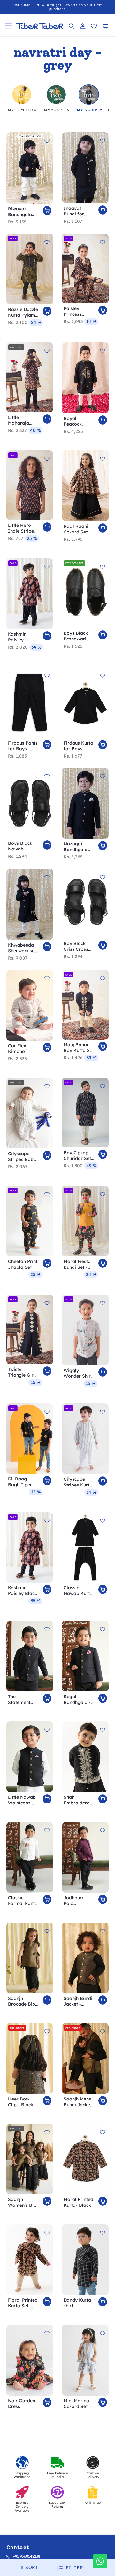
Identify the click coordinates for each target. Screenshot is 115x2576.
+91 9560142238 (27, 2556)
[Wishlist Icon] (94, 26)
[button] (8, 26)
